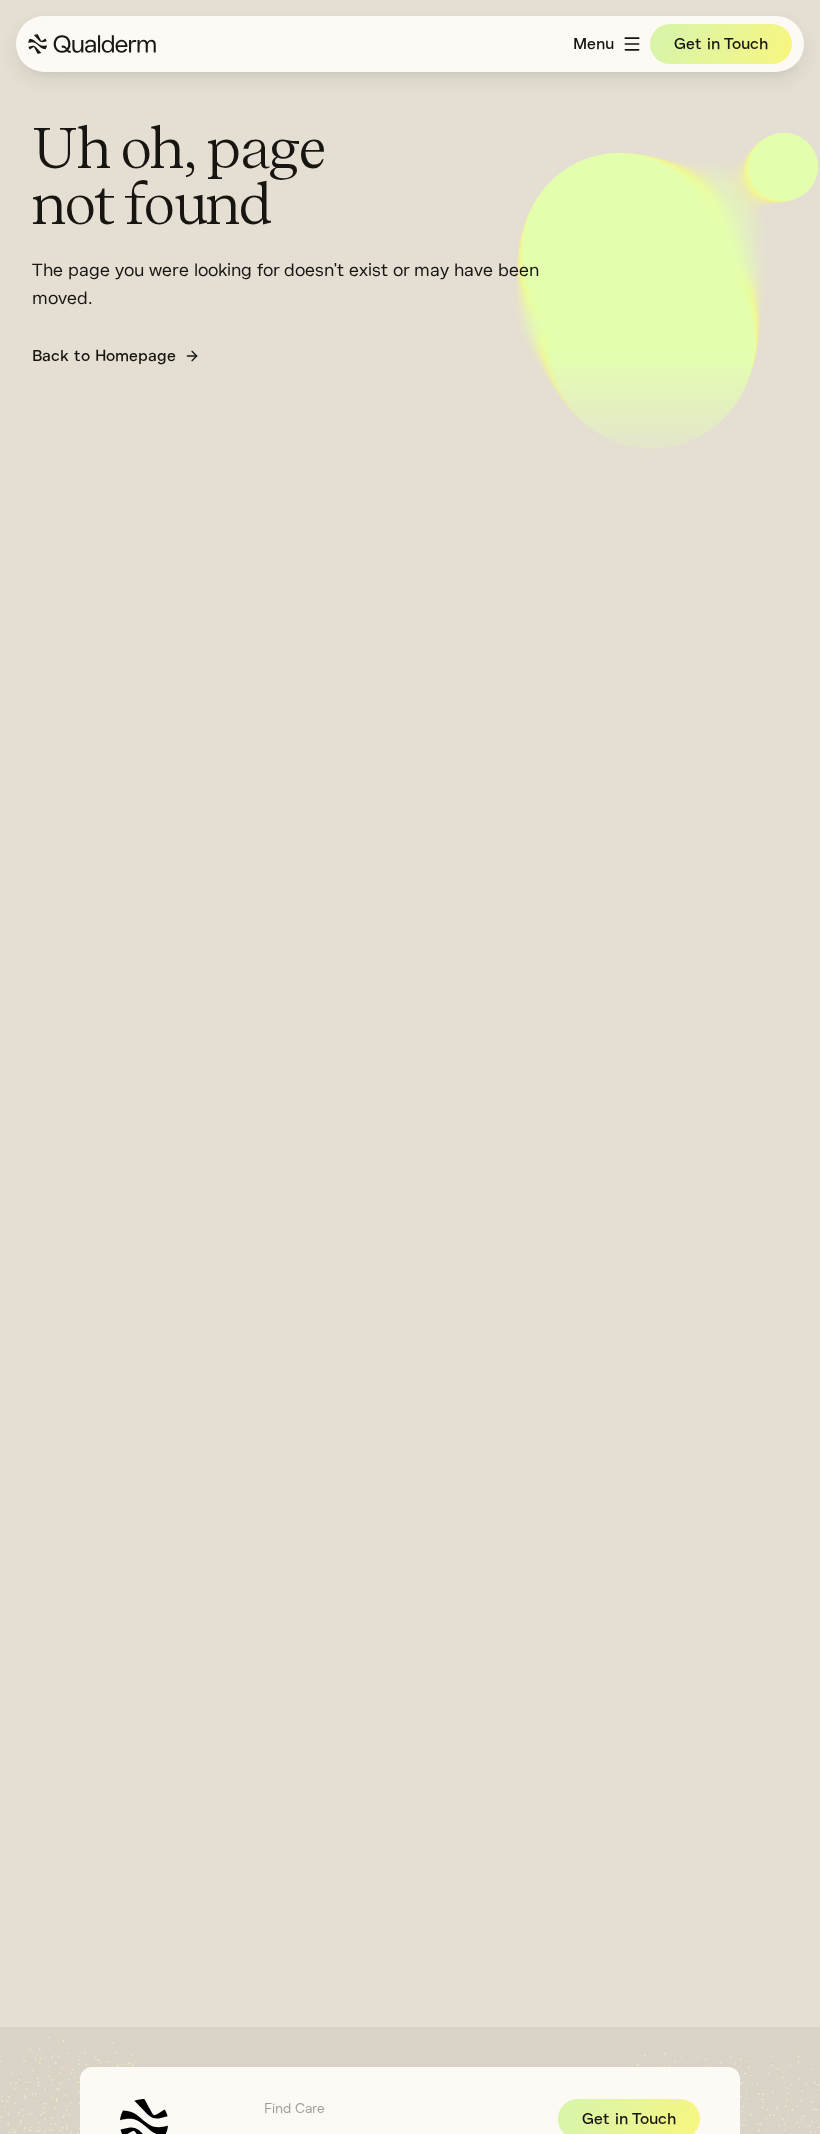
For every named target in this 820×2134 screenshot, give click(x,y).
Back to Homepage (104, 356)
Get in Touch (721, 44)
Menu (593, 44)
